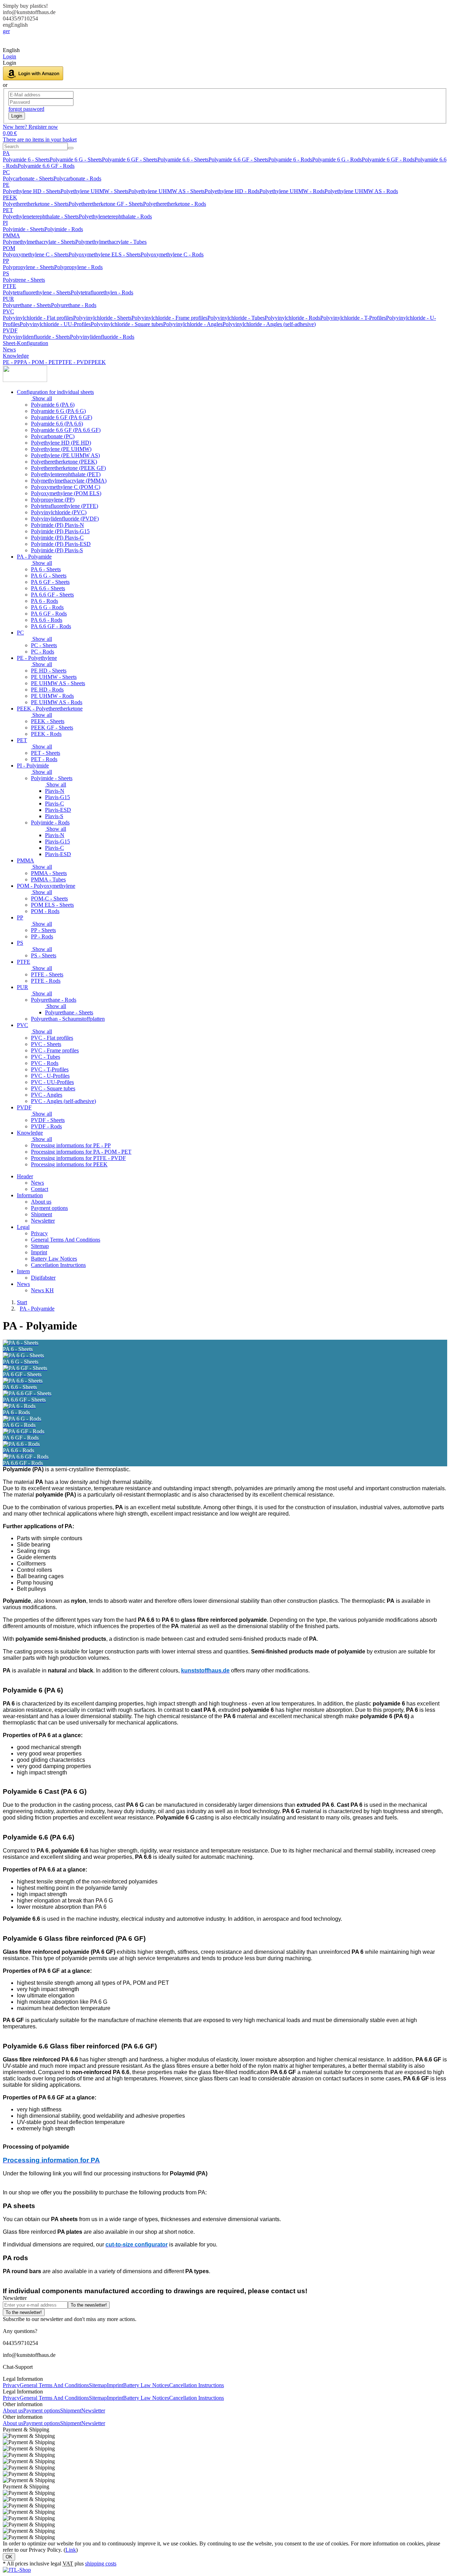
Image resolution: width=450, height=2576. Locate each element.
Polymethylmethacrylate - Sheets (39, 242)
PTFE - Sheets (47, 974)
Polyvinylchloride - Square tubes (127, 324)
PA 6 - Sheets (46, 569)
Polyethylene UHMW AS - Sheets (166, 191)
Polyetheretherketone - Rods (175, 204)
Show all (41, 398)
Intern (23, 1271)
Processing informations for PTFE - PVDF (78, 1158)
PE (6, 185)
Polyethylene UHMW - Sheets (94, 191)
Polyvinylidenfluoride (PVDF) (65, 519)
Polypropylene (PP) (53, 500)
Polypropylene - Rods (78, 267)
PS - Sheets (44, 955)
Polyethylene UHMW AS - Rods (361, 191)
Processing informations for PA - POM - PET (81, 1152)
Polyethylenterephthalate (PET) (66, 474)
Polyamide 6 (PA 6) (53, 405)
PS (6, 273)
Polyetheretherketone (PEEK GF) (68, 468)
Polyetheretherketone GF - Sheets (106, 204)
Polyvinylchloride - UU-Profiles (55, 324)
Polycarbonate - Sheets (28, 178)
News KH (42, 1290)
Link (71, 2550)
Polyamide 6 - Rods (290, 160)
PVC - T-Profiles (50, 1069)
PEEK (10, 197)
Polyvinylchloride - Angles (193, 324)
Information (30, 1195)
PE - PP (12, 362)
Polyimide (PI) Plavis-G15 (60, 531)
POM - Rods (45, 911)
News (9, 349)
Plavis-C (54, 804)
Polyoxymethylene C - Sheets (36, 254)
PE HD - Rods (47, 690)
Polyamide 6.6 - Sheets (183, 160)
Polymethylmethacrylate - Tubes (111, 242)
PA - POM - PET (40, 362)
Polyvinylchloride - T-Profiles (353, 318)
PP (6, 261)
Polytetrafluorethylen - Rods (102, 292)
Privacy (39, 1233)
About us (41, 1202)
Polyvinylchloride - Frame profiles (169, 318)
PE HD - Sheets (49, 671)
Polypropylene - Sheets (28, 267)
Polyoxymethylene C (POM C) (66, 487)
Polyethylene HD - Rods (232, 191)
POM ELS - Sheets (52, 905)
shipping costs (101, 2564)
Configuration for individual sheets (55, 392)
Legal (23, 1227)
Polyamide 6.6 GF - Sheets (238, 160)
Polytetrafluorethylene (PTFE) (65, 506)
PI (5, 223)
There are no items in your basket (40, 139)
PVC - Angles (47, 1095)
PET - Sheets (46, 753)
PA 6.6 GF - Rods (51, 626)
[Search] (71, 148)
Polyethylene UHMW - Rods (292, 191)
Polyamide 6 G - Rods (337, 160)
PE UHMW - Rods (52, 696)
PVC (8, 311)
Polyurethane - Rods (74, 305)
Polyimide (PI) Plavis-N (57, 525)
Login (17, 116)
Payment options (49, 1208)
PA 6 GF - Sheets (50, 582)
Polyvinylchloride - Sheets (102, 318)
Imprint (39, 1252)
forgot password (26, 109)
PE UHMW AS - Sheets (58, 683)
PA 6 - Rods (44, 601)
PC (6, 172)
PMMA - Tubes (48, 879)
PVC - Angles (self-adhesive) (63, 1101)
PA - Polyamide (34, 557)
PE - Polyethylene (37, 658)
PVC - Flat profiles (52, 1038)
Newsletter (43, 1221)
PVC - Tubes (46, 1057)
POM (9, 248)
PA (6, 153)
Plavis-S (54, 816)
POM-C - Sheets (49, 898)
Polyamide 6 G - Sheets (76, 160)
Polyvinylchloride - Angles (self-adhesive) (269, 324)
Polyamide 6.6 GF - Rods (46, 166)
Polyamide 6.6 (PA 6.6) (57, 424)
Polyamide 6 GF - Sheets (130, 160)
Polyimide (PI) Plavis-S (57, 550)
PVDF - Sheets (48, 1120)
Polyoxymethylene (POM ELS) (66, 493)
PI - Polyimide (33, 766)
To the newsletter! (89, 2305)
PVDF (10, 330)
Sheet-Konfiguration (25, 343)
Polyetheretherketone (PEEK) (64, 462)
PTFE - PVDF (75, 362)
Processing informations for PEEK (69, 1164)
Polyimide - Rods (64, 229)
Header (25, 1176)
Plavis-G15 (57, 797)
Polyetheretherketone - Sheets (36, 204)
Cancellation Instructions (58, 1265)
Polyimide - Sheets (24, 229)
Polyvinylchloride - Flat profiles (38, 318)
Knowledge (16, 356)
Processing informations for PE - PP (71, 1145)
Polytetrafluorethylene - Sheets (37, 292)
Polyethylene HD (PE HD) (61, 443)
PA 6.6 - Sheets (48, 588)
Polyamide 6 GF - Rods (388, 160)
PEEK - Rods (46, 734)
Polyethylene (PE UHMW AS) (65, 455)
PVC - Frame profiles (55, 1050)
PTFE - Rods (46, 981)
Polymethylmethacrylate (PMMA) (69, 481)
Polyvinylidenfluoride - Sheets (36, 337)
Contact (40, 1189)
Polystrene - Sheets (24, 280)
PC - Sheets (44, 645)
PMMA (11, 235)
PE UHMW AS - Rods (57, 702)
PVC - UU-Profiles (52, 1082)
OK (9, 2557)
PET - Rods (44, 759)
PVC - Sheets (46, 1044)
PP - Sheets (43, 930)
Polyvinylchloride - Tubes (236, 318)
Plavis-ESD (58, 810)
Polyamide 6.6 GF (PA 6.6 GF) (66, 430)
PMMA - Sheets (49, 873)
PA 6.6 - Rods (47, 620)
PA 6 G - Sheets (49, 576)
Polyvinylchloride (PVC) (59, 512)
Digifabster (43, 1278)
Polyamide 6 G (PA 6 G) (58, 411)
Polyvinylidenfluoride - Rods (102, 337)
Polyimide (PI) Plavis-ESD (61, 544)
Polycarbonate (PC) (53, 436)
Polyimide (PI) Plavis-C (57, 538)
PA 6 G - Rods (47, 607)
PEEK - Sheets (48, 721)
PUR (8, 299)
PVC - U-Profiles (50, 1076)
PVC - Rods (45, 1063)
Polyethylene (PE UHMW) (61, 449)
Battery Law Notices (54, 1259)
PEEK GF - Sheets (52, 728)
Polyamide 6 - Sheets (26, 160)
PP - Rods (42, 936)
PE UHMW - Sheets (54, 677)
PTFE (9, 286)
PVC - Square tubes (53, 1088)
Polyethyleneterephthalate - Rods (115, 216)
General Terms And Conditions (66, 1240)
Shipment (41, 1214)
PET (8, 210)
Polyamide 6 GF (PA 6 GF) (62, 417)
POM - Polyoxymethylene (46, 886)
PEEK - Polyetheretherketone (50, 709)
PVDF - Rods (46, 1126)
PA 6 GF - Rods (49, 614)
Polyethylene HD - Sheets (32, 191)
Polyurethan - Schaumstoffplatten (68, 1019)
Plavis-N (55, 791)
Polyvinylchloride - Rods (292, 318)
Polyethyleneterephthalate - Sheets (41, 216)
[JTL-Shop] (17, 2570)
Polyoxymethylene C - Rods (172, 254)
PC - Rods (43, 652)
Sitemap (40, 1246)
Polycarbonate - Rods (77, 178)
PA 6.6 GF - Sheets (52, 595)
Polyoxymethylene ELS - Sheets (105, 254)
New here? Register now (30, 127)
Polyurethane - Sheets (27, 305)
